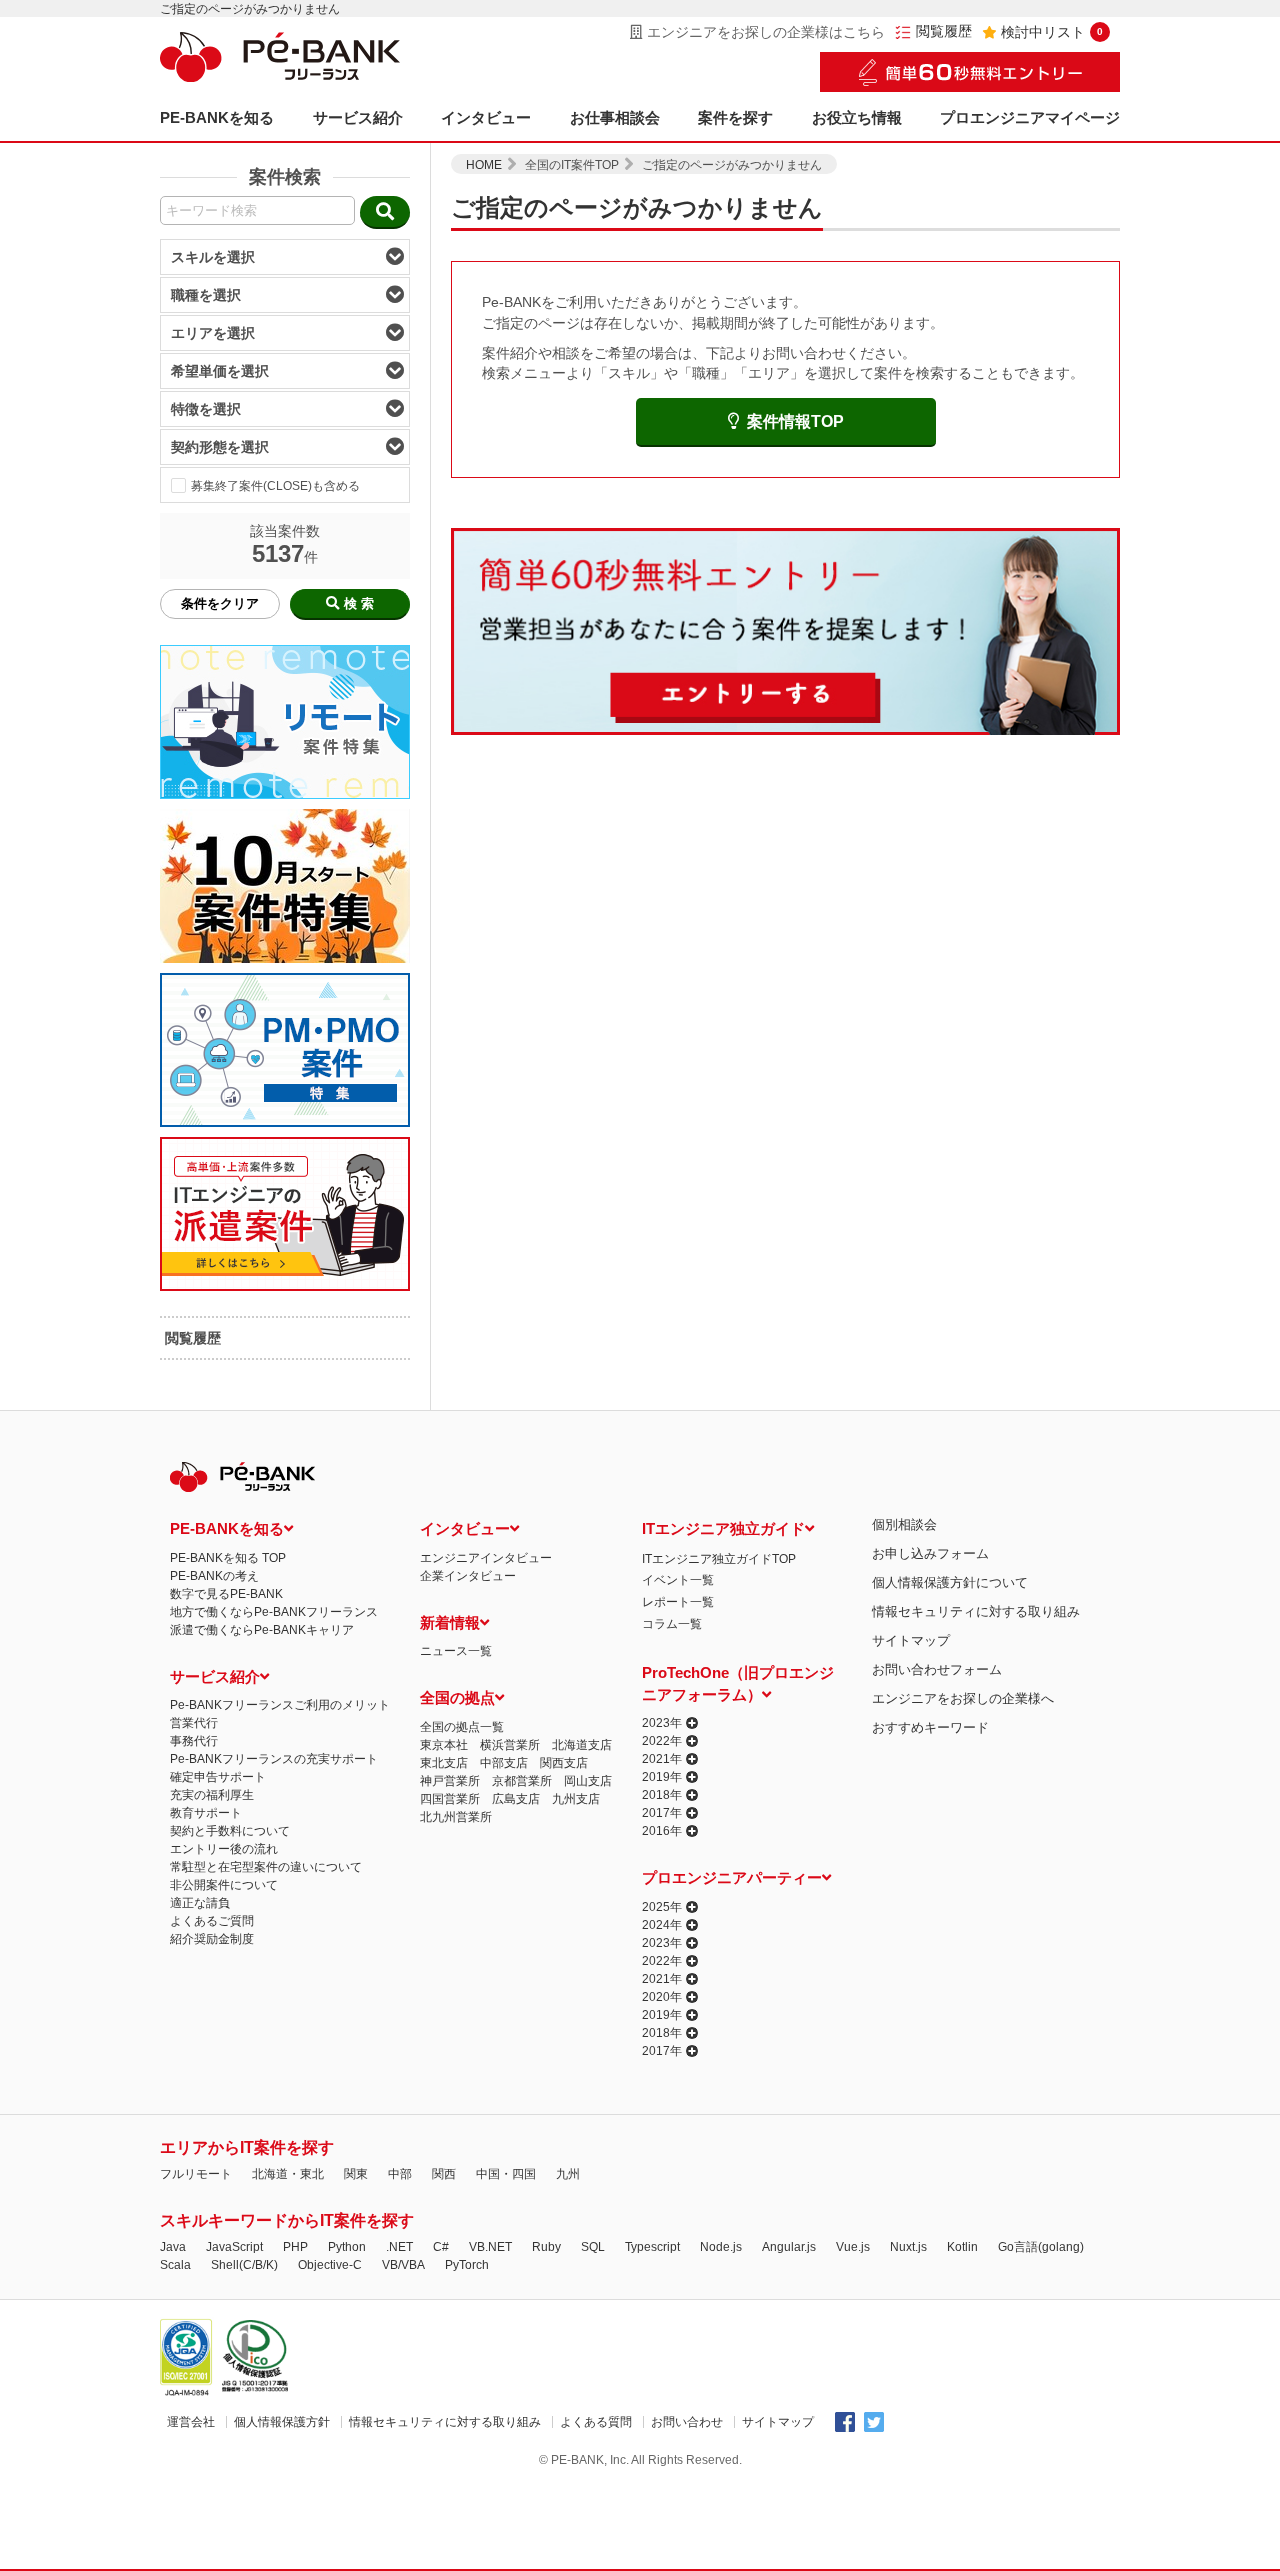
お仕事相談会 (615, 117)
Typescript (652, 2247)
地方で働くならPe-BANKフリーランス (274, 1612)
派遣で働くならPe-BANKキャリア (262, 1630)
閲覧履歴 (944, 31)
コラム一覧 (672, 1624)
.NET (399, 2247)
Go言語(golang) (1041, 2247)
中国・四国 (506, 2174)
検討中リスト (1052, 32)
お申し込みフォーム (930, 1553)
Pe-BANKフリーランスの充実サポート (274, 1759)
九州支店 (576, 1799)
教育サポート (206, 1813)
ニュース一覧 (456, 1651)
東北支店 (444, 1763)
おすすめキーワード (930, 1727)
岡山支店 (588, 1781)
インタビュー (486, 117)
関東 (356, 2174)
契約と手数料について (230, 1831)
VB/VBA (403, 2265)
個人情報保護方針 (282, 2422)
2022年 (662, 1741)
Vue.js (853, 2247)
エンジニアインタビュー (486, 1558)
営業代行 (194, 1723)
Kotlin (962, 2247)
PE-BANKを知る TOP (228, 1558)
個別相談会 (904, 1524)
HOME (484, 165)
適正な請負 (200, 1903)
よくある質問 (596, 2422)
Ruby (546, 2247)
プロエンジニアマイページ (1030, 117)
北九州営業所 (456, 1817)
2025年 (662, 1907)
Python (347, 2247)
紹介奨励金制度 (212, 1939)
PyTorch (467, 2265)
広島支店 (516, 1799)
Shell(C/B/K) (244, 2265)
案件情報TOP (795, 421)
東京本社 (444, 1745)
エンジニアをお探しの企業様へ (963, 1698)
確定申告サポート (218, 1777)
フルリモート (196, 2174)
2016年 (662, 1831)
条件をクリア (220, 603)
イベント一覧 (678, 1580)
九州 (568, 2174)
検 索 (359, 603)
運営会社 (191, 2422)
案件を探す (735, 117)
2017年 (662, 1813)
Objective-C (330, 2265)
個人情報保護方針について (950, 1582)
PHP (295, 2247)
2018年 (662, 1795)
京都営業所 (522, 1781)
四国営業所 (450, 1799)
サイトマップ (911, 1640)
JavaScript (234, 2247)
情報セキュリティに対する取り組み (976, 1611)
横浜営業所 (510, 1745)
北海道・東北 (288, 2174)
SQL (593, 2247)
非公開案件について (224, 1885)
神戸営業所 (450, 1781)
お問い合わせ (687, 2422)
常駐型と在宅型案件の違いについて (266, 1867)
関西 (444, 2174)
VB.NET (490, 2247)
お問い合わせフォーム (937, 1669)
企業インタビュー (468, 1576)
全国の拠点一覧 (462, 1727)
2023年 (662, 1723)
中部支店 (504, 1763)
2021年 (662, 1759)
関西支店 (564, 1763)
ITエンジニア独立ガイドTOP (719, 1559)
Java (173, 2247)
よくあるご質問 (212, 1921)
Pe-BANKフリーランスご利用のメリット (280, 1705)
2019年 (662, 1777)
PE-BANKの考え (214, 1576)
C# (441, 2247)
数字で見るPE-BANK (226, 1594)
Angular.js (789, 2247)
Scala (175, 2265)
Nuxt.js (908, 2247)
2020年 (662, 1997)
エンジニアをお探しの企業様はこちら (766, 32)
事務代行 (194, 1741)
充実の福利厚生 (212, 1795)
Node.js (721, 2247)
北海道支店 (582, 1745)
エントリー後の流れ (224, 1849)
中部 (400, 2174)
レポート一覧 (678, 1602)
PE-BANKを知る (217, 117)
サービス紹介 (358, 117)
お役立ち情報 (857, 117)
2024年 (662, 1925)
